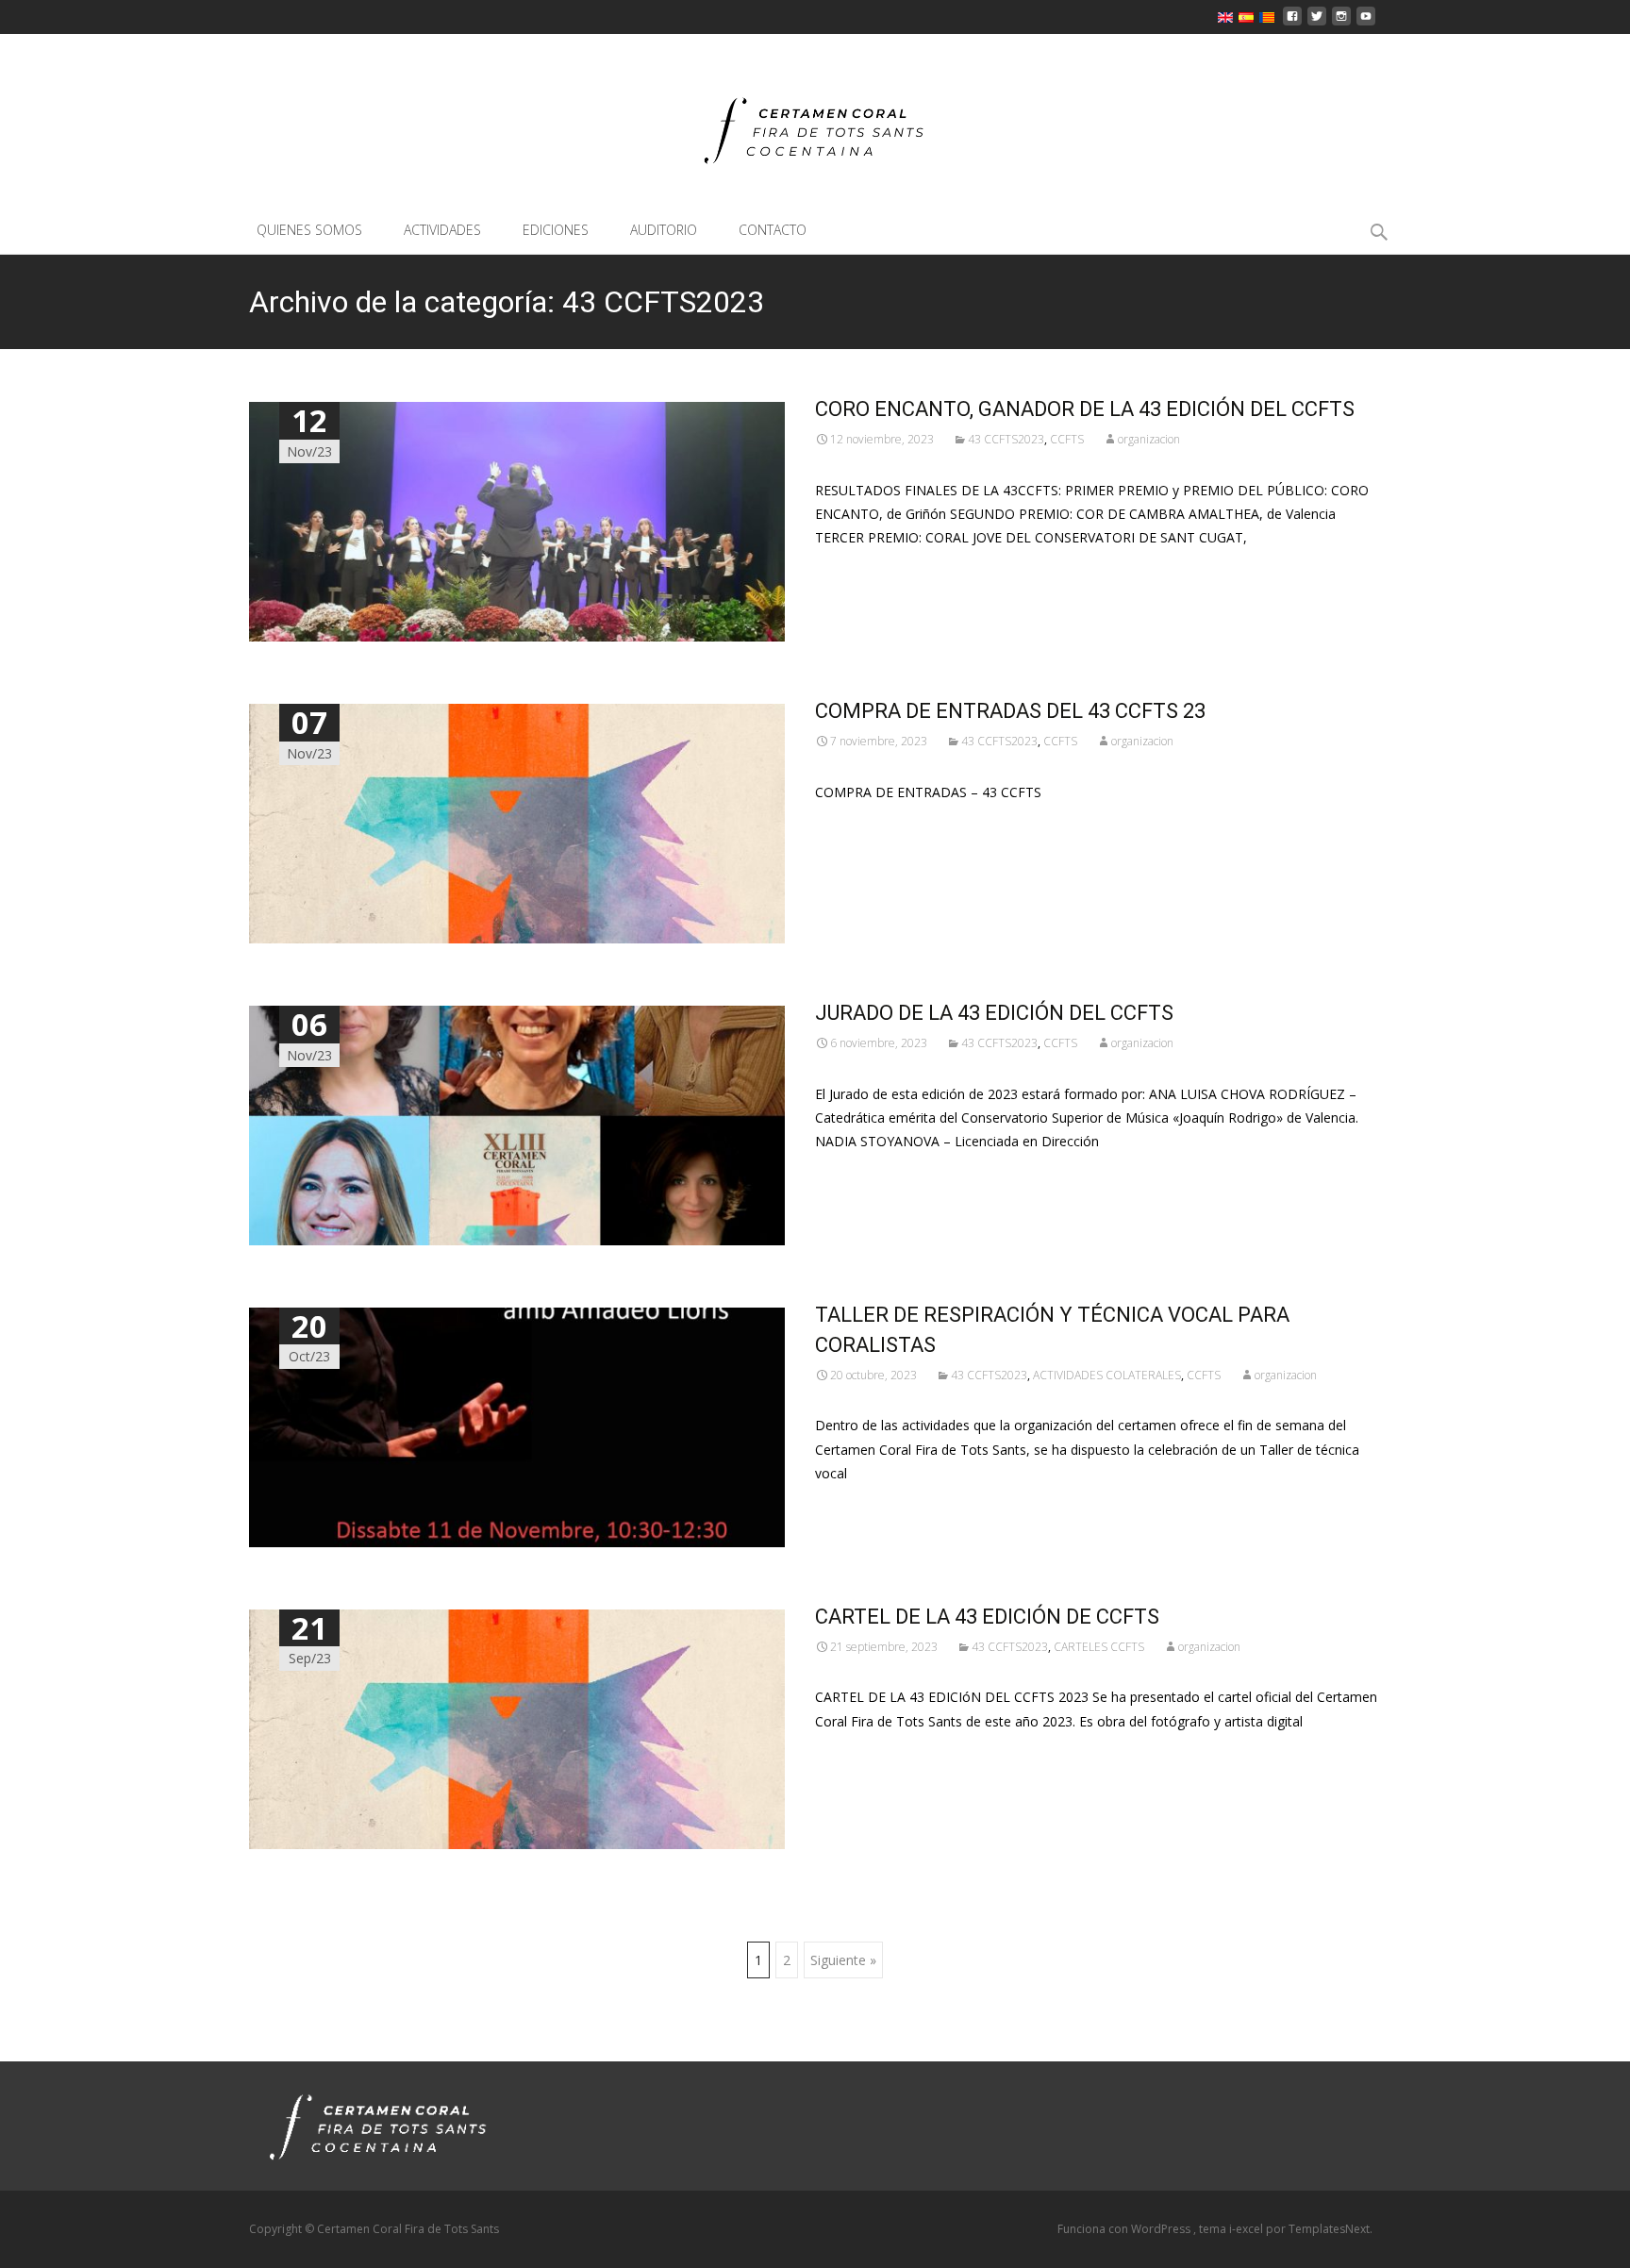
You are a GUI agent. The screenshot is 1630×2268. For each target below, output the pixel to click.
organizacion (1149, 439)
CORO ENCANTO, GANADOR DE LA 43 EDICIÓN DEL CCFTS (1085, 409)
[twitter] (1317, 21)
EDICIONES (556, 230)
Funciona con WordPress (1125, 2229)
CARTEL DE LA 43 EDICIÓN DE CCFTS (987, 1617)
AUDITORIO (664, 230)
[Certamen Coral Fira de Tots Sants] (815, 121)
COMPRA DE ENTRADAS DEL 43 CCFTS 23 (1010, 711)
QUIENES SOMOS (309, 230)
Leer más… (852, 572)
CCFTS (1067, 439)
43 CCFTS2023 (1006, 439)
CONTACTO (773, 230)
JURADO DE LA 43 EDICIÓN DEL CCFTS (994, 1013)
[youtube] (1366, 21)
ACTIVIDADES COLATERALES (1107, 1375)
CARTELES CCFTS (1099, 1647)
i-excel (1247, 2229)
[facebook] (1292, 21)
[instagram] (1341, 21)
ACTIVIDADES (442, 230)
